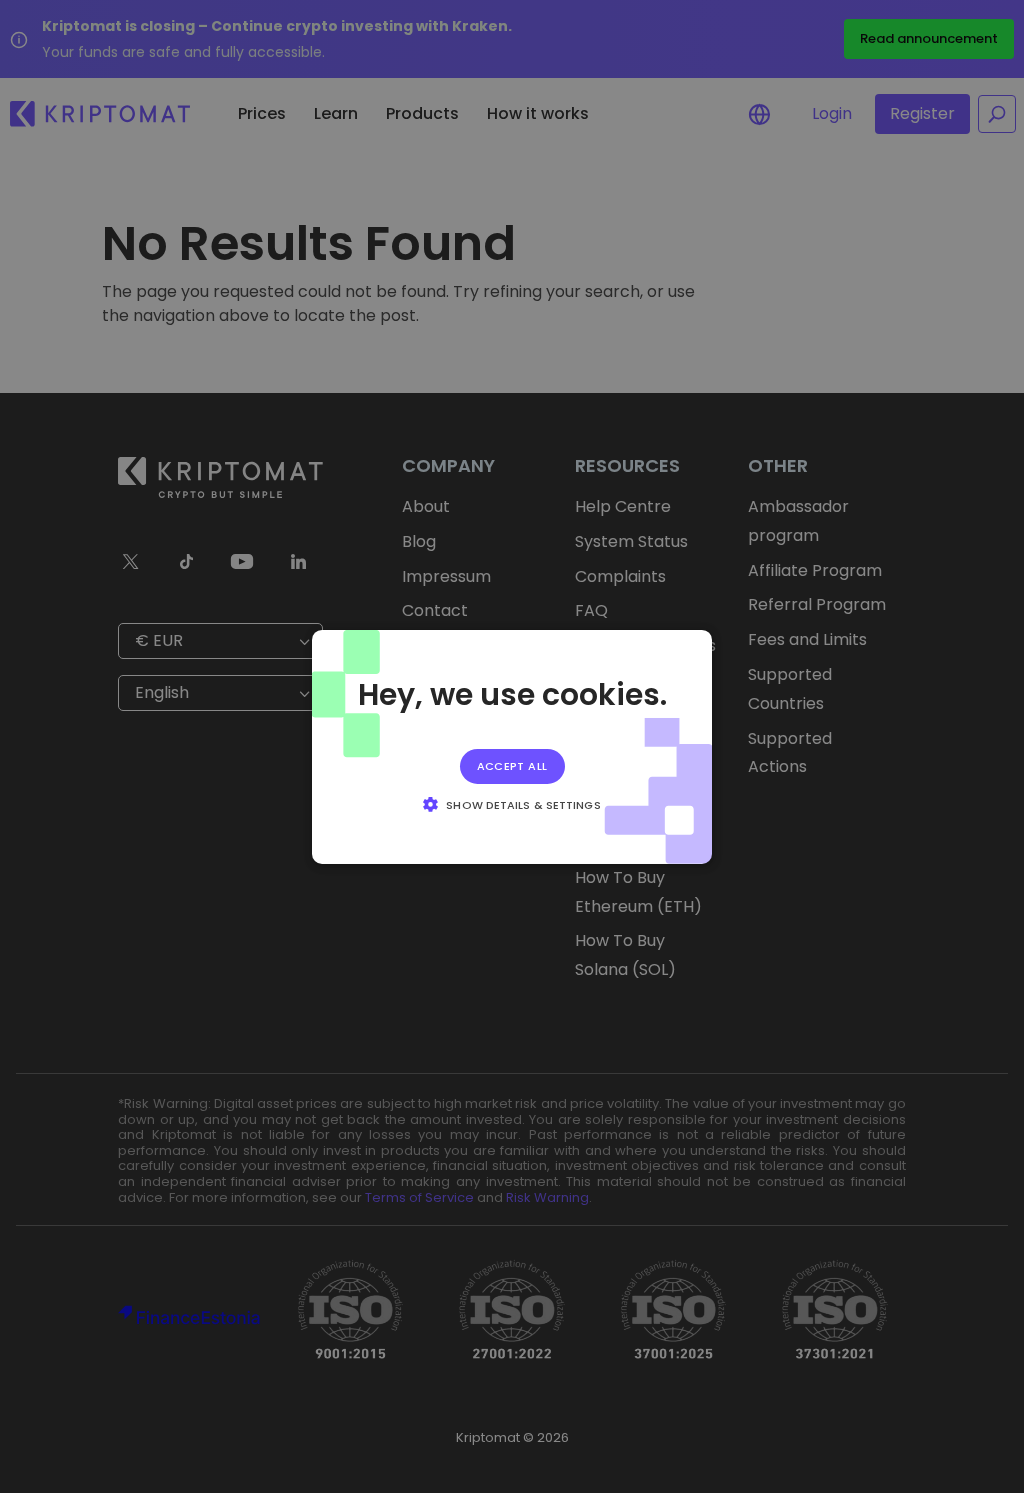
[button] (511, 804)
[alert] (512, 746)
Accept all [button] (512, 765)
